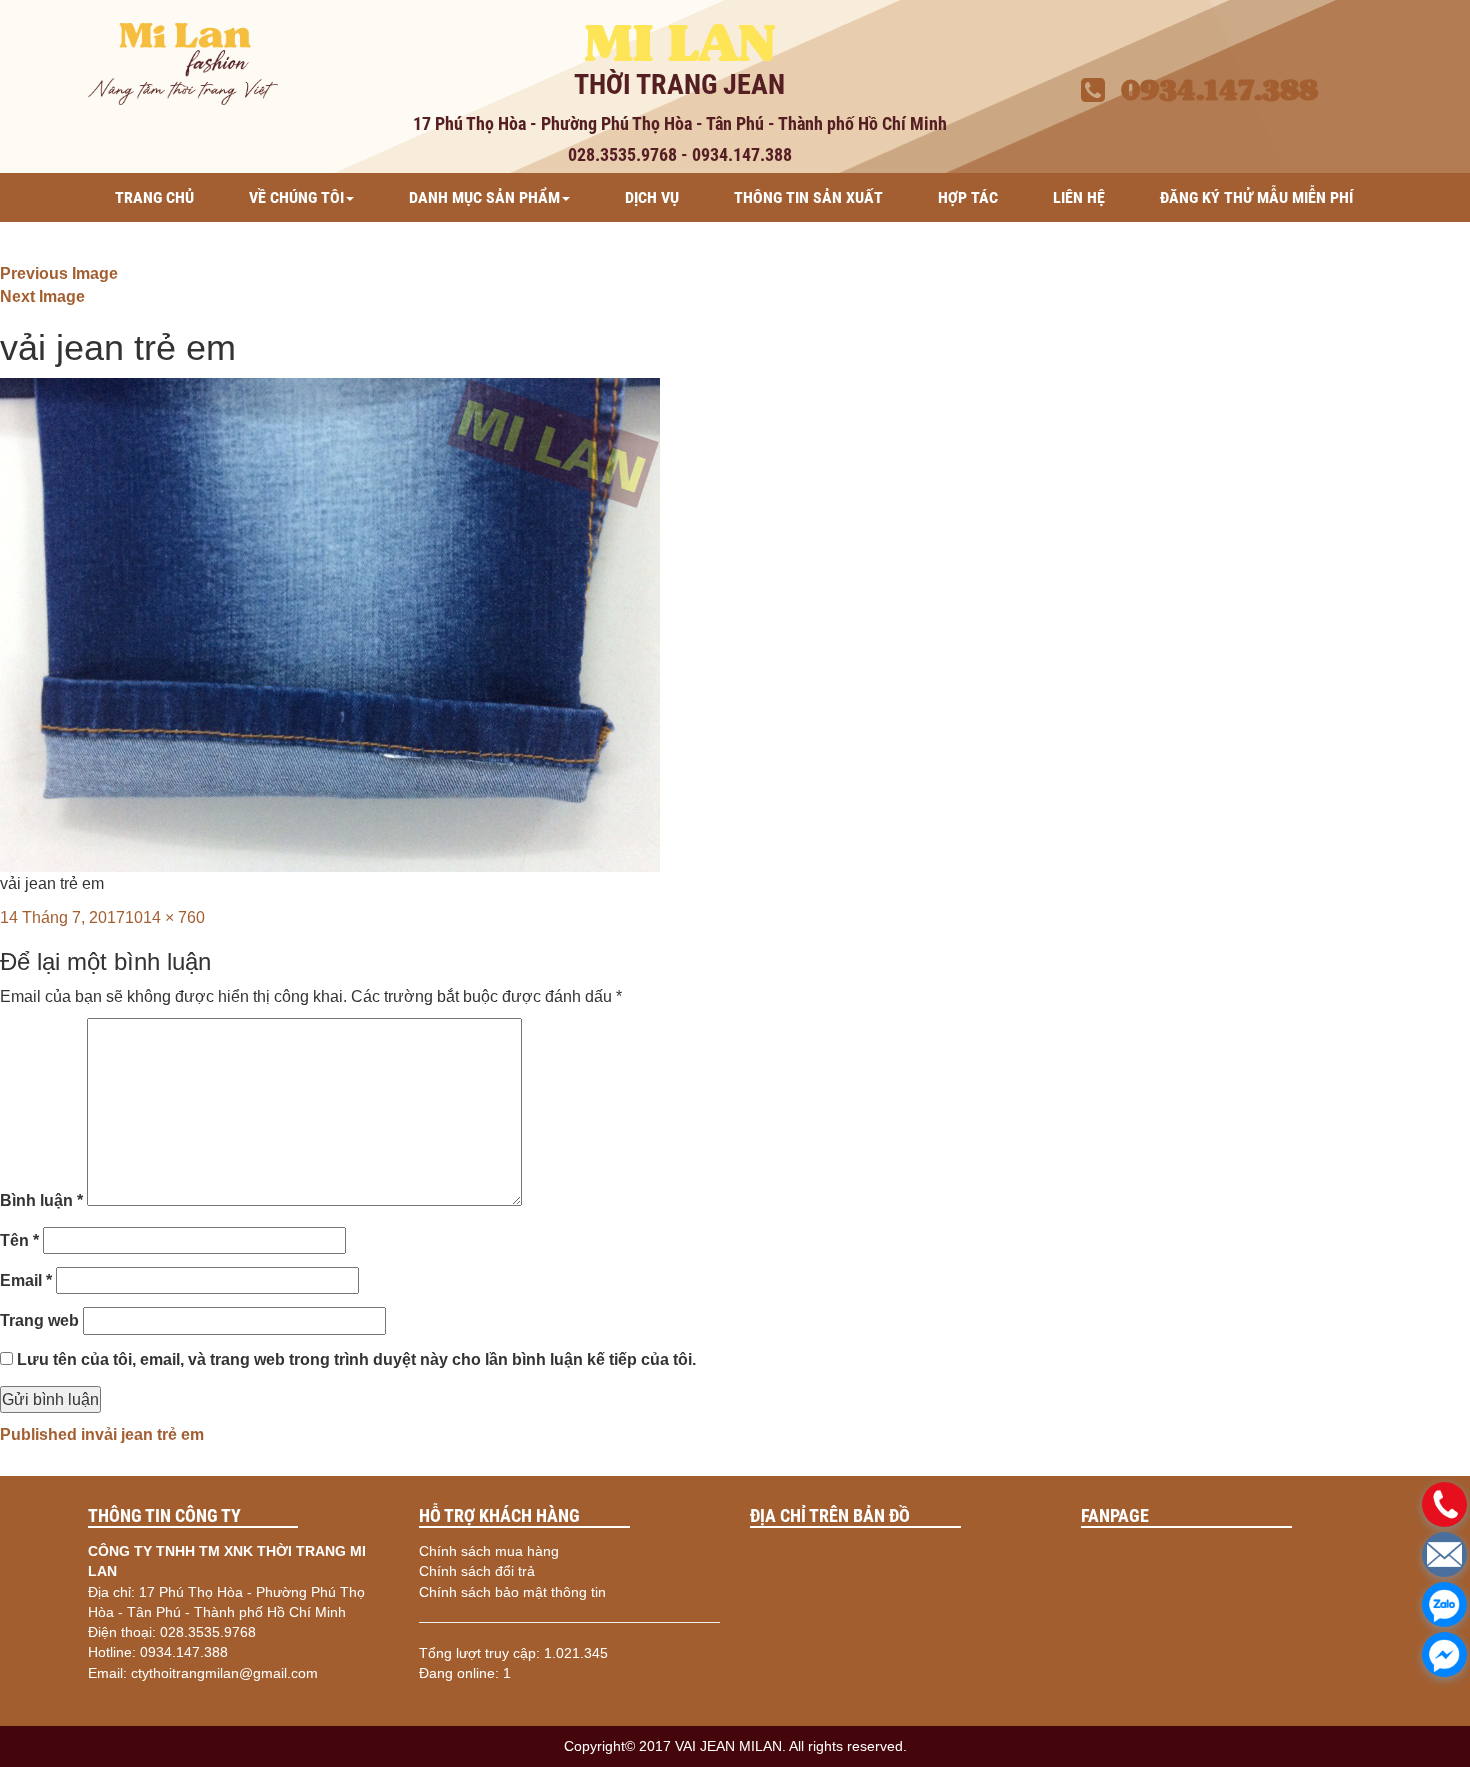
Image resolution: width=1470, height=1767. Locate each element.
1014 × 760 (165, 917)
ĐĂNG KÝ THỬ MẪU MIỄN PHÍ (1256, 197)
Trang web (39, 1320)
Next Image (42, 296)
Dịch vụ (652, 197)
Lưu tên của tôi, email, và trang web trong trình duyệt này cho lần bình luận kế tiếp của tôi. (356, 1359)
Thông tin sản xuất (808, 197)
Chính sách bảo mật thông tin (512, 1592)
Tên (19, 1240)
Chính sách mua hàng (489, 1551)
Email (26, 1280)
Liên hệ (1079, 197)
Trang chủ (154, 197)
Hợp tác (968, 197)
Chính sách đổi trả (477, 1571)
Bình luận (41, 1200)
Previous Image (59, 273)
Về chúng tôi (296, 197)
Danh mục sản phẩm (484, 197)
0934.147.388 (1211, 90)
